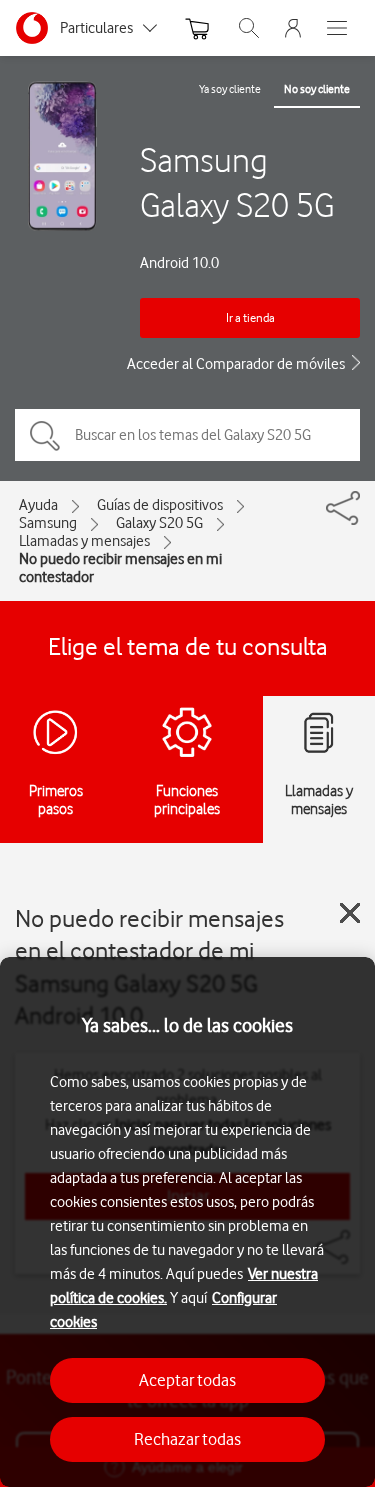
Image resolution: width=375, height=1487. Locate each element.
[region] (187, 1222)
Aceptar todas (187, 1380)
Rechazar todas (187, 1439)
